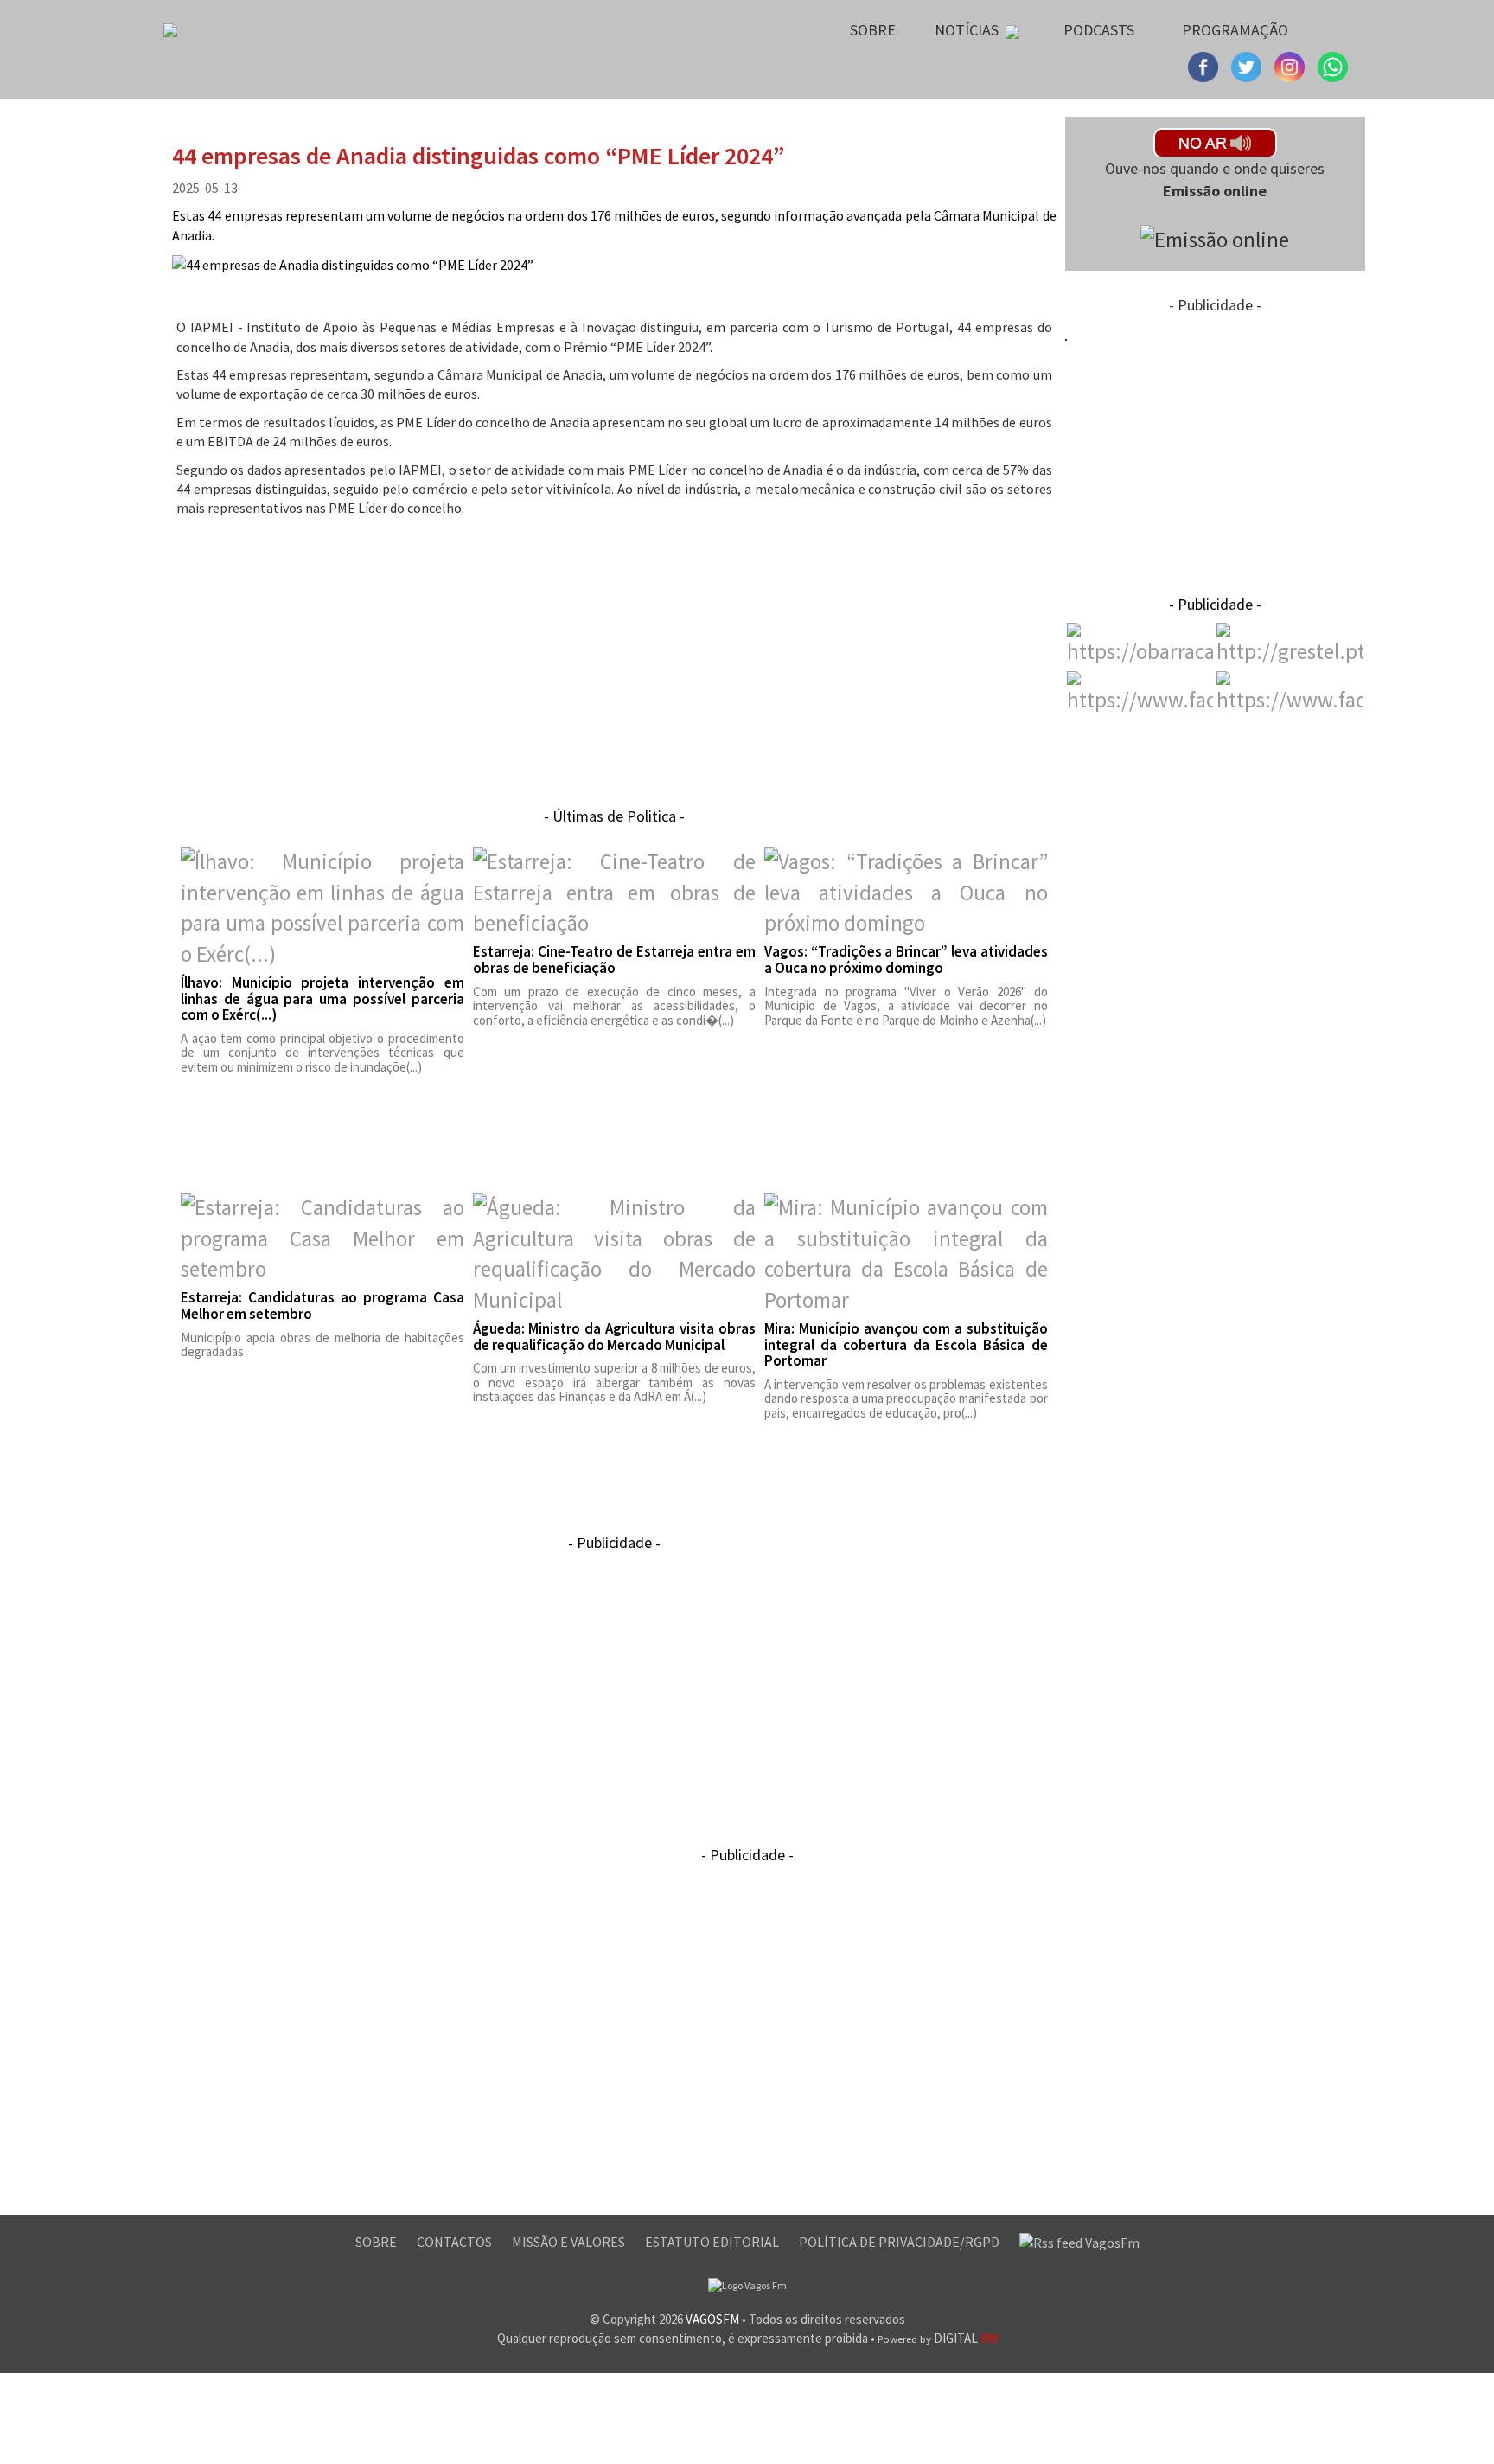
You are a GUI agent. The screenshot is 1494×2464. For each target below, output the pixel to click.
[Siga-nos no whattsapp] (1333, 65)
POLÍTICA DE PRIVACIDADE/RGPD (900, 2242)
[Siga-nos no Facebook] (1205, 65)
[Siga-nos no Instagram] (1248, 65)
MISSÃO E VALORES (570, 2242)
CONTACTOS (456, 2242)
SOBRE (377, 2242)
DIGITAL (938, 2338)
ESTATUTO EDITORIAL (713, 2242)
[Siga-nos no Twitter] (1292, 65)
